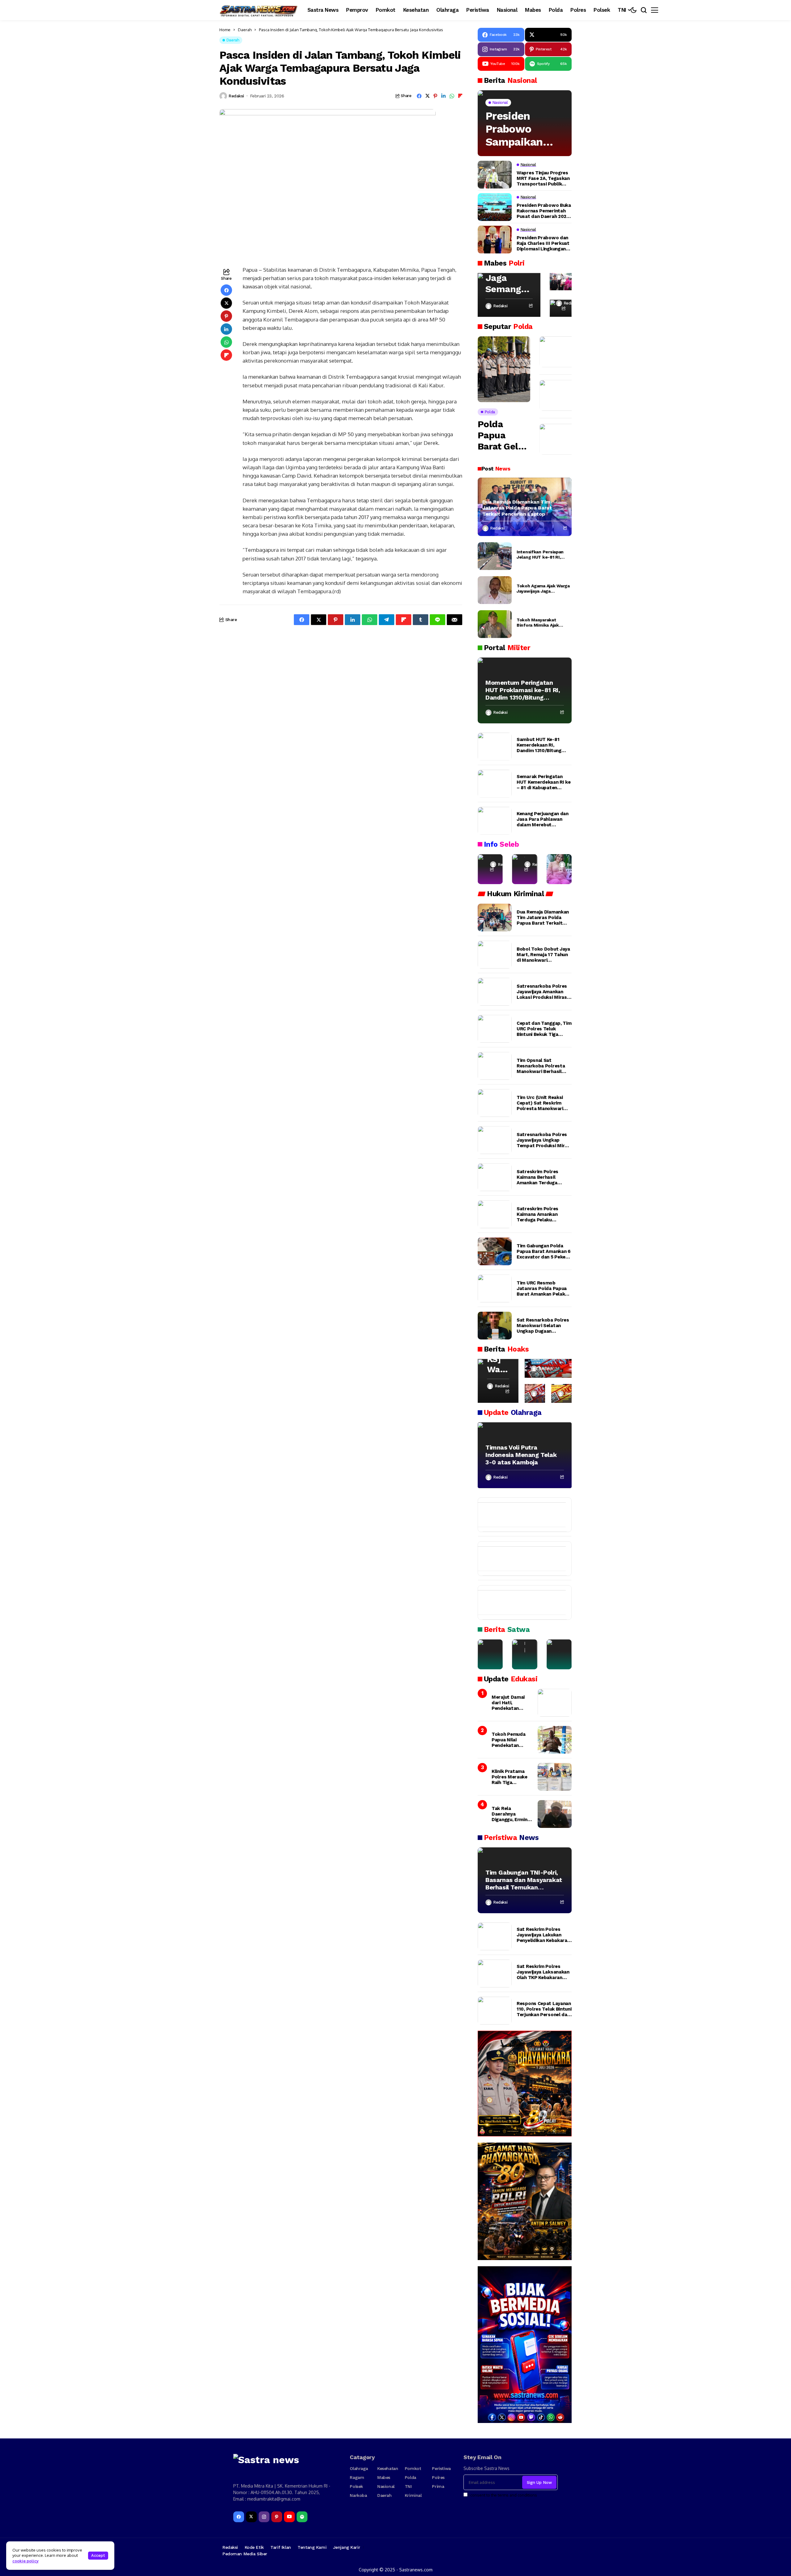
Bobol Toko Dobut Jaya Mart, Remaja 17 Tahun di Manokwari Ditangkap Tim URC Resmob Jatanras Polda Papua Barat (544, 955)
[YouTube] (289, 2517)
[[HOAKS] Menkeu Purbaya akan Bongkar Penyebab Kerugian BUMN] (535, 1393)
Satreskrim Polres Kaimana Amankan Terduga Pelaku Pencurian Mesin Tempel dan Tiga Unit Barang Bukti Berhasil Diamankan (541, 1214)
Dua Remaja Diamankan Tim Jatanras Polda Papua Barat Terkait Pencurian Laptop (517, 508)
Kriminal (413, 2495)
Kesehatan (388, 2468)
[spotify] (302, 2517)
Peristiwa (441, 2468)
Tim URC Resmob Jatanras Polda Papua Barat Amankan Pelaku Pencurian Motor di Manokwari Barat (542, 1288)
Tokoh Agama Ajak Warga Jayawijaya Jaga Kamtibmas (543, 589)
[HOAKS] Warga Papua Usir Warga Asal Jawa (498, 1359)
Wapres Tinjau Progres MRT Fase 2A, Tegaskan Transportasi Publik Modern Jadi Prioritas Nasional (543, 178)
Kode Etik (254, 2547)
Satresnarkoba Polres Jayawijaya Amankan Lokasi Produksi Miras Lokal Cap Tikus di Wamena (542, 992)
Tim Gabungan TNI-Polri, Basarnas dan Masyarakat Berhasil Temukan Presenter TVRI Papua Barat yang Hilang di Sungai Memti (524, 1880)
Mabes (384, 2477)
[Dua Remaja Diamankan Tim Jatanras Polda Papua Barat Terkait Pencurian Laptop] (495, 918)
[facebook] (239, 2517)
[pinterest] (277, 2517)
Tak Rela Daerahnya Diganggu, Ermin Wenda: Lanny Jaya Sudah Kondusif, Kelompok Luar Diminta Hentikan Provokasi (511, 1814)
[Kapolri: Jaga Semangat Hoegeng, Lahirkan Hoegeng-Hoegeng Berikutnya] (509, 295)
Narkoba (358, 2495)
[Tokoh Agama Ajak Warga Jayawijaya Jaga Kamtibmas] (495, 590)
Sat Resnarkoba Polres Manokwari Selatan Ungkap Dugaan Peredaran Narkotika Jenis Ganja (543, 1326)
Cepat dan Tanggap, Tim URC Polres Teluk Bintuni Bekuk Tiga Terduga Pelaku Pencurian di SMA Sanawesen (544, 1029)
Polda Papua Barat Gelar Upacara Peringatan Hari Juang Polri (502, 435)
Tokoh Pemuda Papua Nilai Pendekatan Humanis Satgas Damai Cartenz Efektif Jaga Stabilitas (510, 1740)
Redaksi (236, 96)
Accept (98, 2555)
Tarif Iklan (281, 2547)
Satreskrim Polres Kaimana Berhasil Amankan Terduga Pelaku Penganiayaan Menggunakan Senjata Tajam (541, 1177)
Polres (438, 2477)
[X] (251, 2517)
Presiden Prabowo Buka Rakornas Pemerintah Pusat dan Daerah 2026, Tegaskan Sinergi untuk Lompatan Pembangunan (544, 211)
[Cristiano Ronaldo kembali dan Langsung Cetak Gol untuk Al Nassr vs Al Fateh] (519, 1603)
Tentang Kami (312, 2547)
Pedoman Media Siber (245, 2554)
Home (225, 30)
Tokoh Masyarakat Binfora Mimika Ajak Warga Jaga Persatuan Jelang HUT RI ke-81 (540, 623)
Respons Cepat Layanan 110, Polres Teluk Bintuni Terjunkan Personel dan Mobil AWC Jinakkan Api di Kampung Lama (544, 2009)
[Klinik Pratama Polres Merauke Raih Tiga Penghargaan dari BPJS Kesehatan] (555, 1777)
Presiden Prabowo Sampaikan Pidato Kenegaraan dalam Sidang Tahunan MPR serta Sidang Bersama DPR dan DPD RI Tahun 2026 (521, 129)
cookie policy (25, 2561)
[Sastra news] (259, 10)
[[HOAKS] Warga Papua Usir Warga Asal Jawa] (498, 1381)
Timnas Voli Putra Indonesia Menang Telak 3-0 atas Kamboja (521, 1455)
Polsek (356, 2486)
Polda (410, 2477)
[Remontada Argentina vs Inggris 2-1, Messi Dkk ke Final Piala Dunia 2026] (519, 1559)
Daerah (245, 30)
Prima (438, 2486)
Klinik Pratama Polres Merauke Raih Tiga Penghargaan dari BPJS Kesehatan (511, 1777)
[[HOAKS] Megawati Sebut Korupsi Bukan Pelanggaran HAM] (561, 1393)
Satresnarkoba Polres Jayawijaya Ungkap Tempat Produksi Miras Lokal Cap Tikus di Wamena (543, 1140)
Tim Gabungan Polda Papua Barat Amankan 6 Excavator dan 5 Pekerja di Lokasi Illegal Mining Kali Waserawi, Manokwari (544, 1251)
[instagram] (264, 2517)
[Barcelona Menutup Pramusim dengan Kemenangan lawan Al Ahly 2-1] (519, 1515)
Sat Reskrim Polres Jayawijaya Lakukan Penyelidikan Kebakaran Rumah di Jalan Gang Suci (543, 1935)
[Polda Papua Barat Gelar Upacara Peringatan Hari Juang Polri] (504, 369)
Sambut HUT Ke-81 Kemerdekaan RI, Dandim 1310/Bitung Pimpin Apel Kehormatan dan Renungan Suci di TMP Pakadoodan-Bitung (541, 745)
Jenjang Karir (347, 2547)
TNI (408, 2486)
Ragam (357, 2477)
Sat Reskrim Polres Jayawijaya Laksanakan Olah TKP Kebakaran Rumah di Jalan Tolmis (543, 1972)
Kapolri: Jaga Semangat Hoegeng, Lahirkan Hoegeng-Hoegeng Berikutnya (508, 278)
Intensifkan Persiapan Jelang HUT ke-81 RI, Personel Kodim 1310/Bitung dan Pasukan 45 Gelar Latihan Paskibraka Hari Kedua (543, 555)
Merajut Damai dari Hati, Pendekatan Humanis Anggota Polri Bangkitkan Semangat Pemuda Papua (512, 1703)
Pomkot (413, 2468)
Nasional (386, 2486)
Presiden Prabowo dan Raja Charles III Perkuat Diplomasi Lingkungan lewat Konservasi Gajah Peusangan (543, 243)
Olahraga (359, 2468)
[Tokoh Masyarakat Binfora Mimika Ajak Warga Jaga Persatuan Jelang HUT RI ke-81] (495, 624)
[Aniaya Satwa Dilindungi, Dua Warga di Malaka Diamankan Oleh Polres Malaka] (525, 1654)
